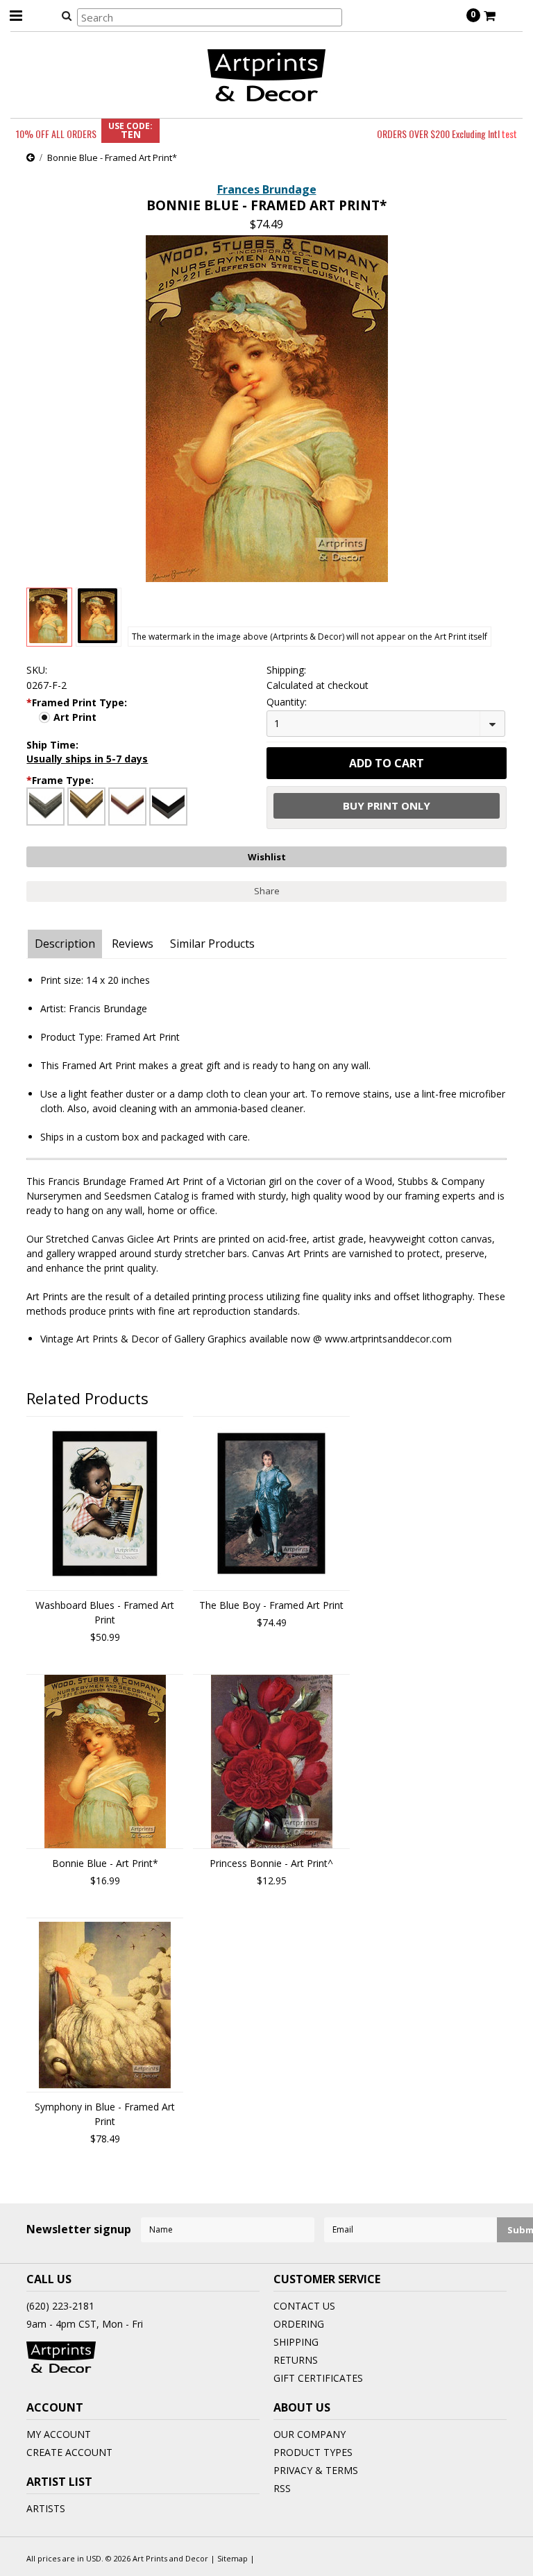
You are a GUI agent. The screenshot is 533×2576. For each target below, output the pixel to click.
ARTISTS (46, 2508)
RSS (282, 2488)
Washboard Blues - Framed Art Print (105, 1612)
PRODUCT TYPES (313, 2452)
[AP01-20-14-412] (45, 807)
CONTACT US (304, 2306)
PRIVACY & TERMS (316, 2470)
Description (65, 944)
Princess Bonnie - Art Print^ (271, 1863)
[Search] (66, 15)
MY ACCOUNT (59, 2434)
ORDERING (299, 2324)
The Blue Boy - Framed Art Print (271, 1605)
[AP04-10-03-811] (127, 807)
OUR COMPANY (310, 2434)
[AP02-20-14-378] (86, 807)
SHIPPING (296, 2342)
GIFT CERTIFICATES (318, 2378)
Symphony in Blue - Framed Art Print (105, 2114)
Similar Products (212, 944)
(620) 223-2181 (60, 2306)
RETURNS (296, 2360)
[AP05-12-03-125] (168, 807)
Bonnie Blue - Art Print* (105, 1863)
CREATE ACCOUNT (69, 2452)
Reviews (133, 944)
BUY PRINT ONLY (387, 805)
